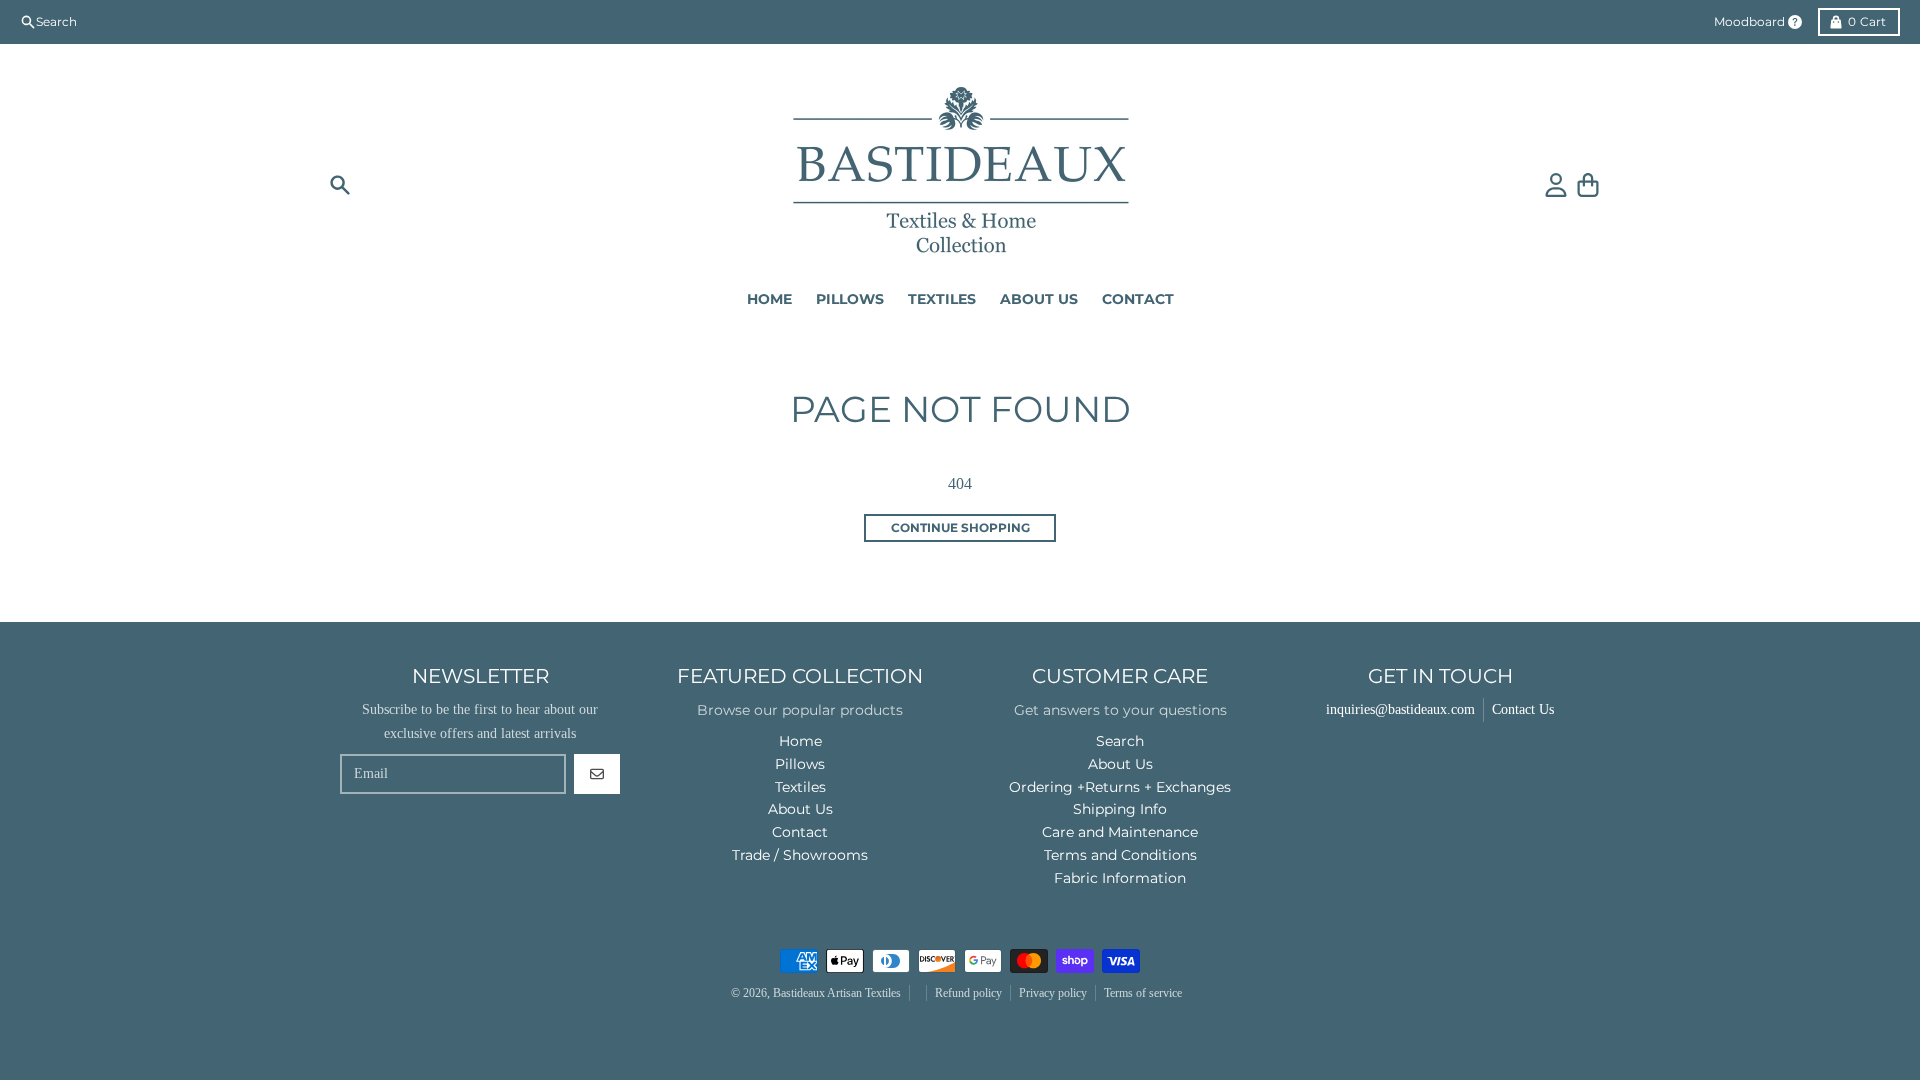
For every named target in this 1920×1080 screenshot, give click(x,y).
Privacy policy (1053, 993)
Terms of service (1143, 993)
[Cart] (1588, 185)
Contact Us (1523, 709)
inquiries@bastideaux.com (1400, 709)
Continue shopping (960, 527)
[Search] (340, 185)
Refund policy (968, 993)
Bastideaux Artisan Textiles (837, 993)
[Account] (1556, 185)
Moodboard (1749, 21)
